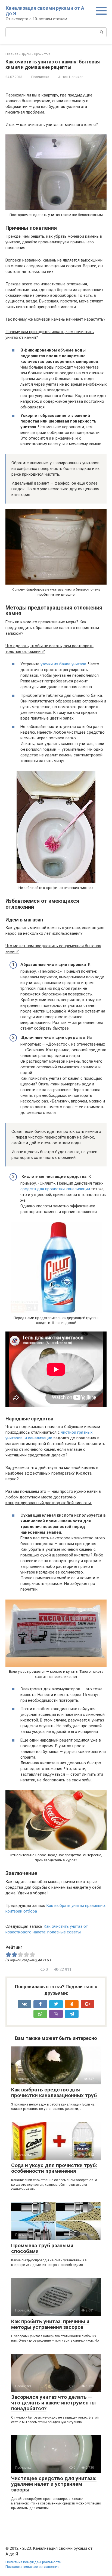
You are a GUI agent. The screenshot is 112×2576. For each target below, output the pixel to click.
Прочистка (40, 77)
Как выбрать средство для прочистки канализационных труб (54, 2093)
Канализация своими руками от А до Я (45, 11)
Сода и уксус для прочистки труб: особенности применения (54, 2168)
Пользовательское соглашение (32, 2567)
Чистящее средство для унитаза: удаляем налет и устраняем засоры (54, 2484)
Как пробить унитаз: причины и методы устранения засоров (50, 2324)
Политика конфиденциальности (33, 2562)
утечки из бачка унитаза (63, 664)
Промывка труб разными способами (42, 2248)
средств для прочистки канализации (55, 1189)
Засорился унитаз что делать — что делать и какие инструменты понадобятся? (53, 2403)
